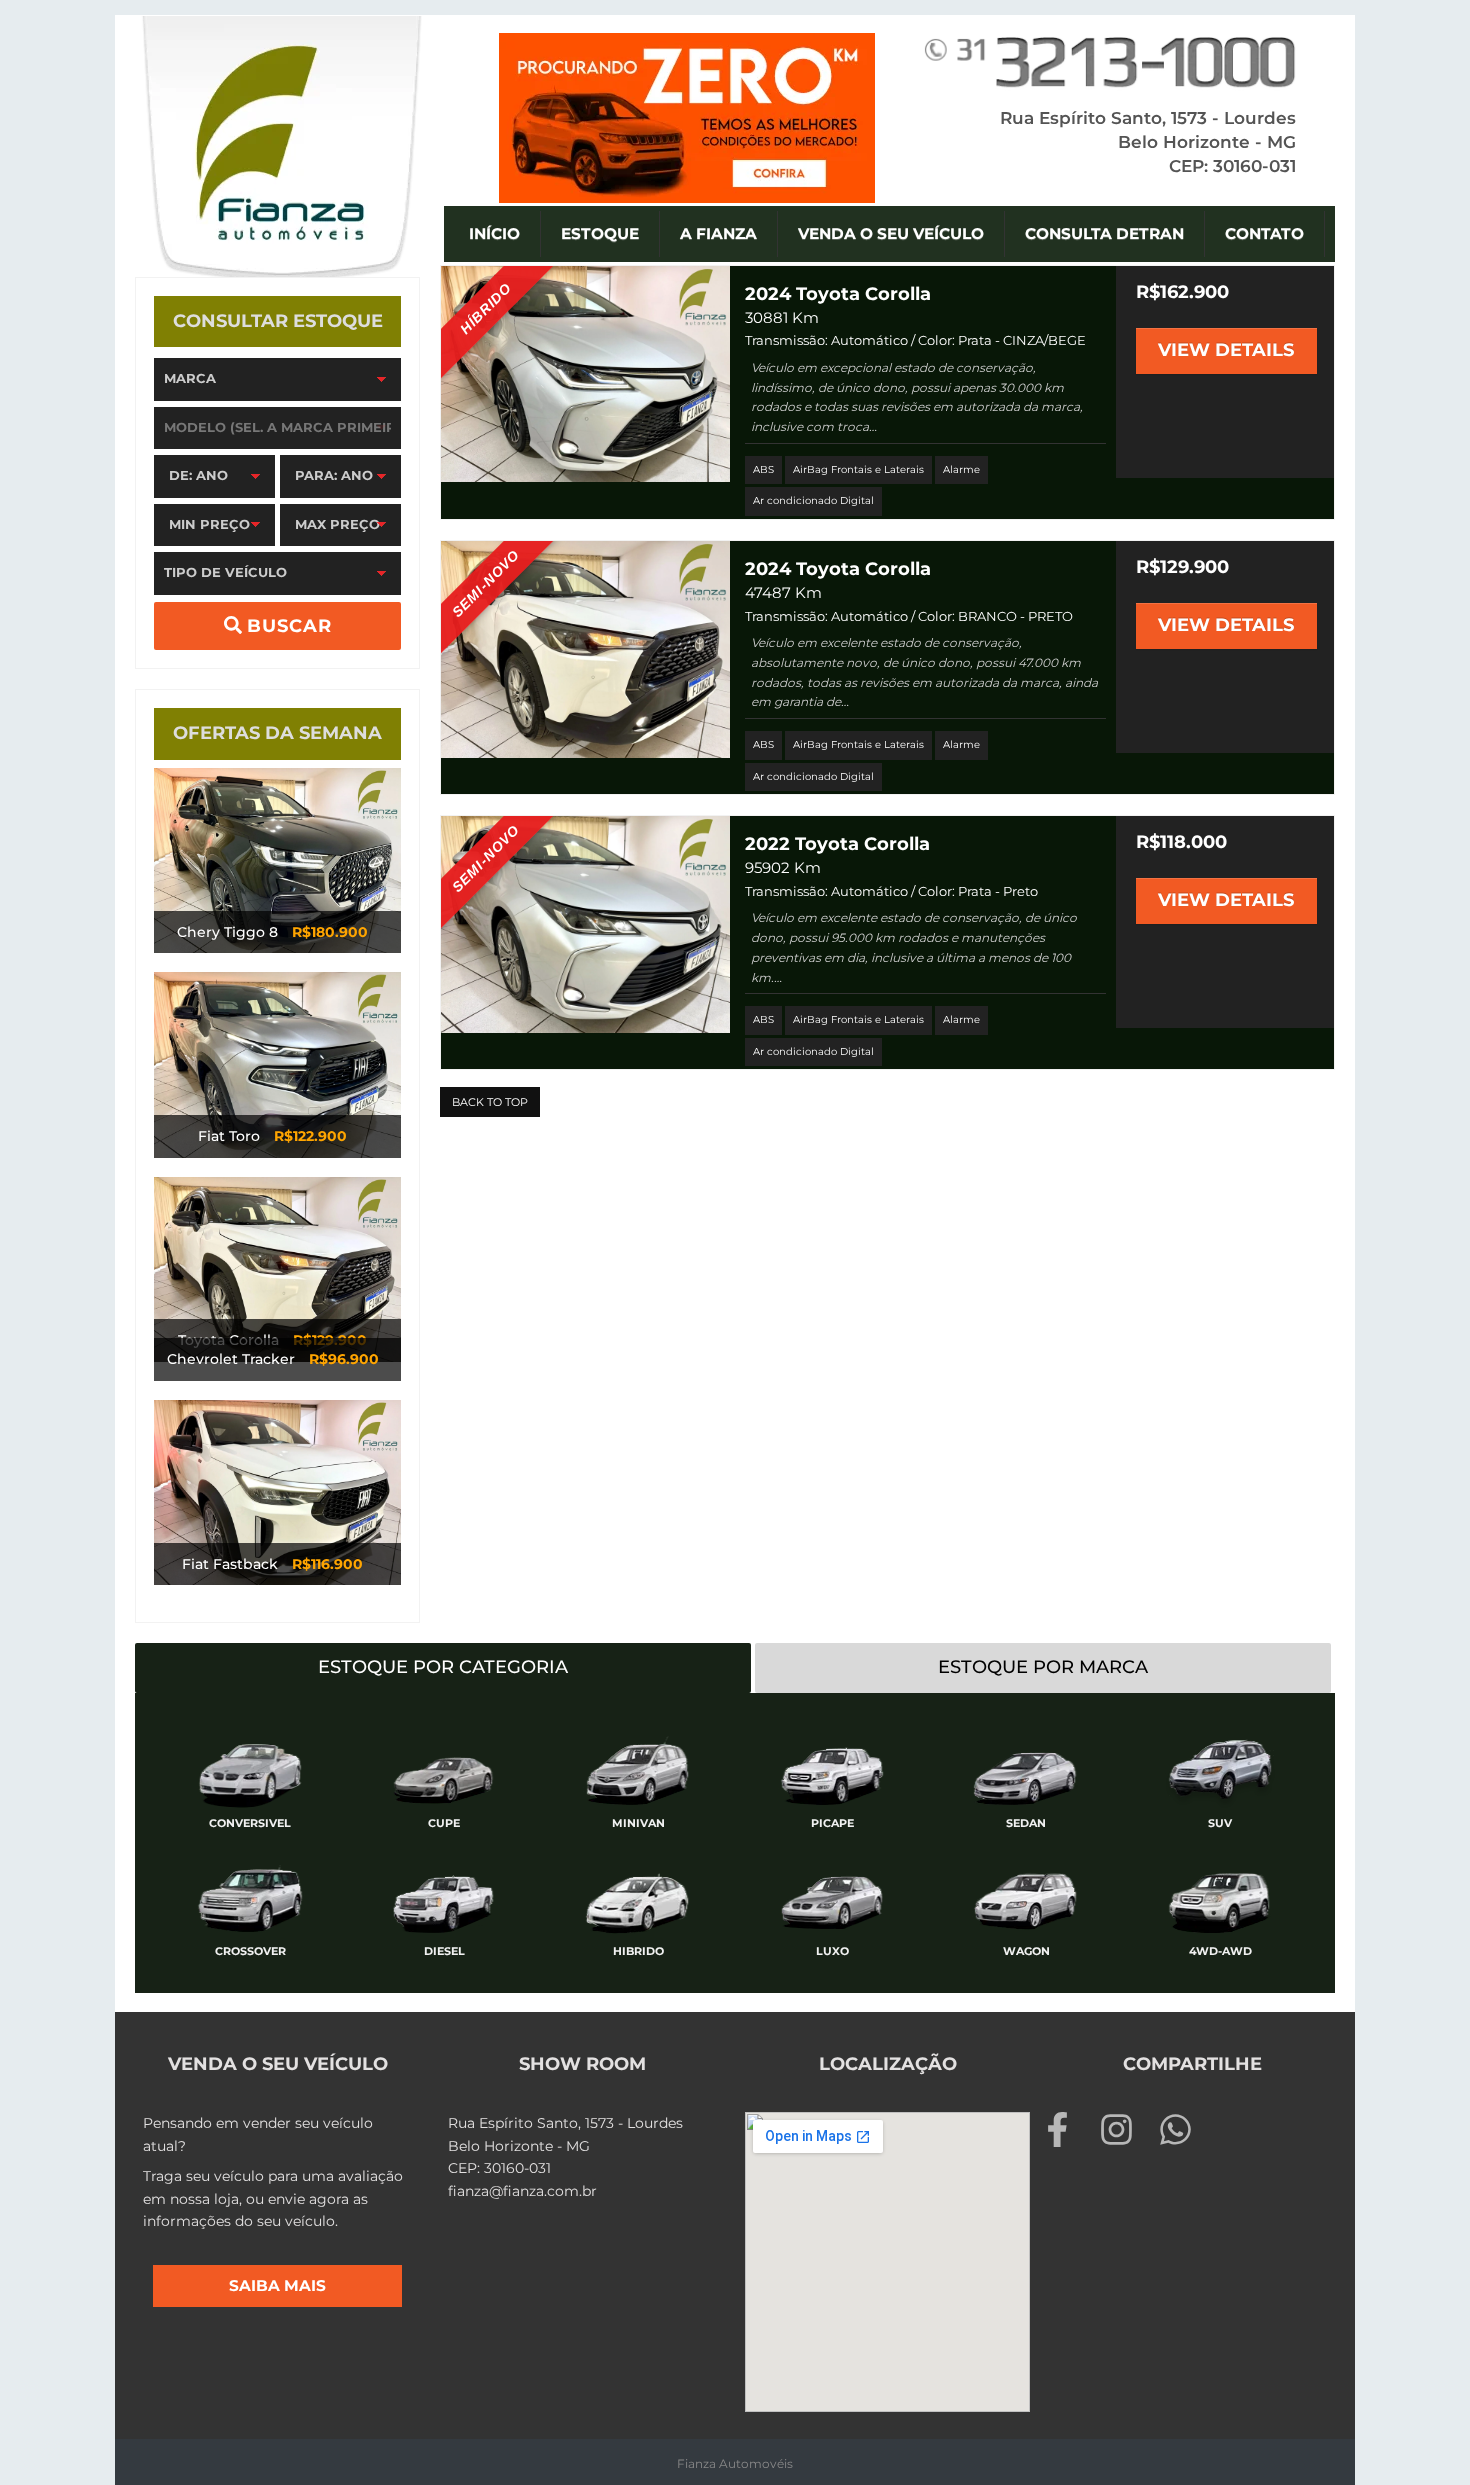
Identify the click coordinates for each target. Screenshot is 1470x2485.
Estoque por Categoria (443, 1667)
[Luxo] (832, 1897)
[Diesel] (444, 1897)
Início (494, 233)
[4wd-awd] (1220, 1897)
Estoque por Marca (1043, 1667)
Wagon (1026, 1951)
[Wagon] (1026, 1897)
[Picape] (832, 1769)
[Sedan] (1026, 1769)
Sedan (1026, 1823)
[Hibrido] (638, 1897)
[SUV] (1220, 1769)
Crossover (250, 1951)
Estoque (600, 233)
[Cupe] (444, 1769)
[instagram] (1126, 2129)
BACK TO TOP (490, 1102)
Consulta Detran (1104, 233)
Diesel (444, 1951)
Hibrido (638, 1951)
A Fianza (718, 233)
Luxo (832, 1951)
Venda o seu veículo (891, 233)
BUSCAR (287, 626)
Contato (1264, 233)
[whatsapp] (1180, 2129)
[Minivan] (638, 1769)
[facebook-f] (1067, 2129)
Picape (832, 1823)
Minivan (638, 1823)
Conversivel (250, 1823)
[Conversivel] (250, 1769)
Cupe (444, 1823)
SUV (1220, 1823)
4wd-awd (1220, 1951)
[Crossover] (250, 1897)
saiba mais (277, 2285)
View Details (1226, 350)
